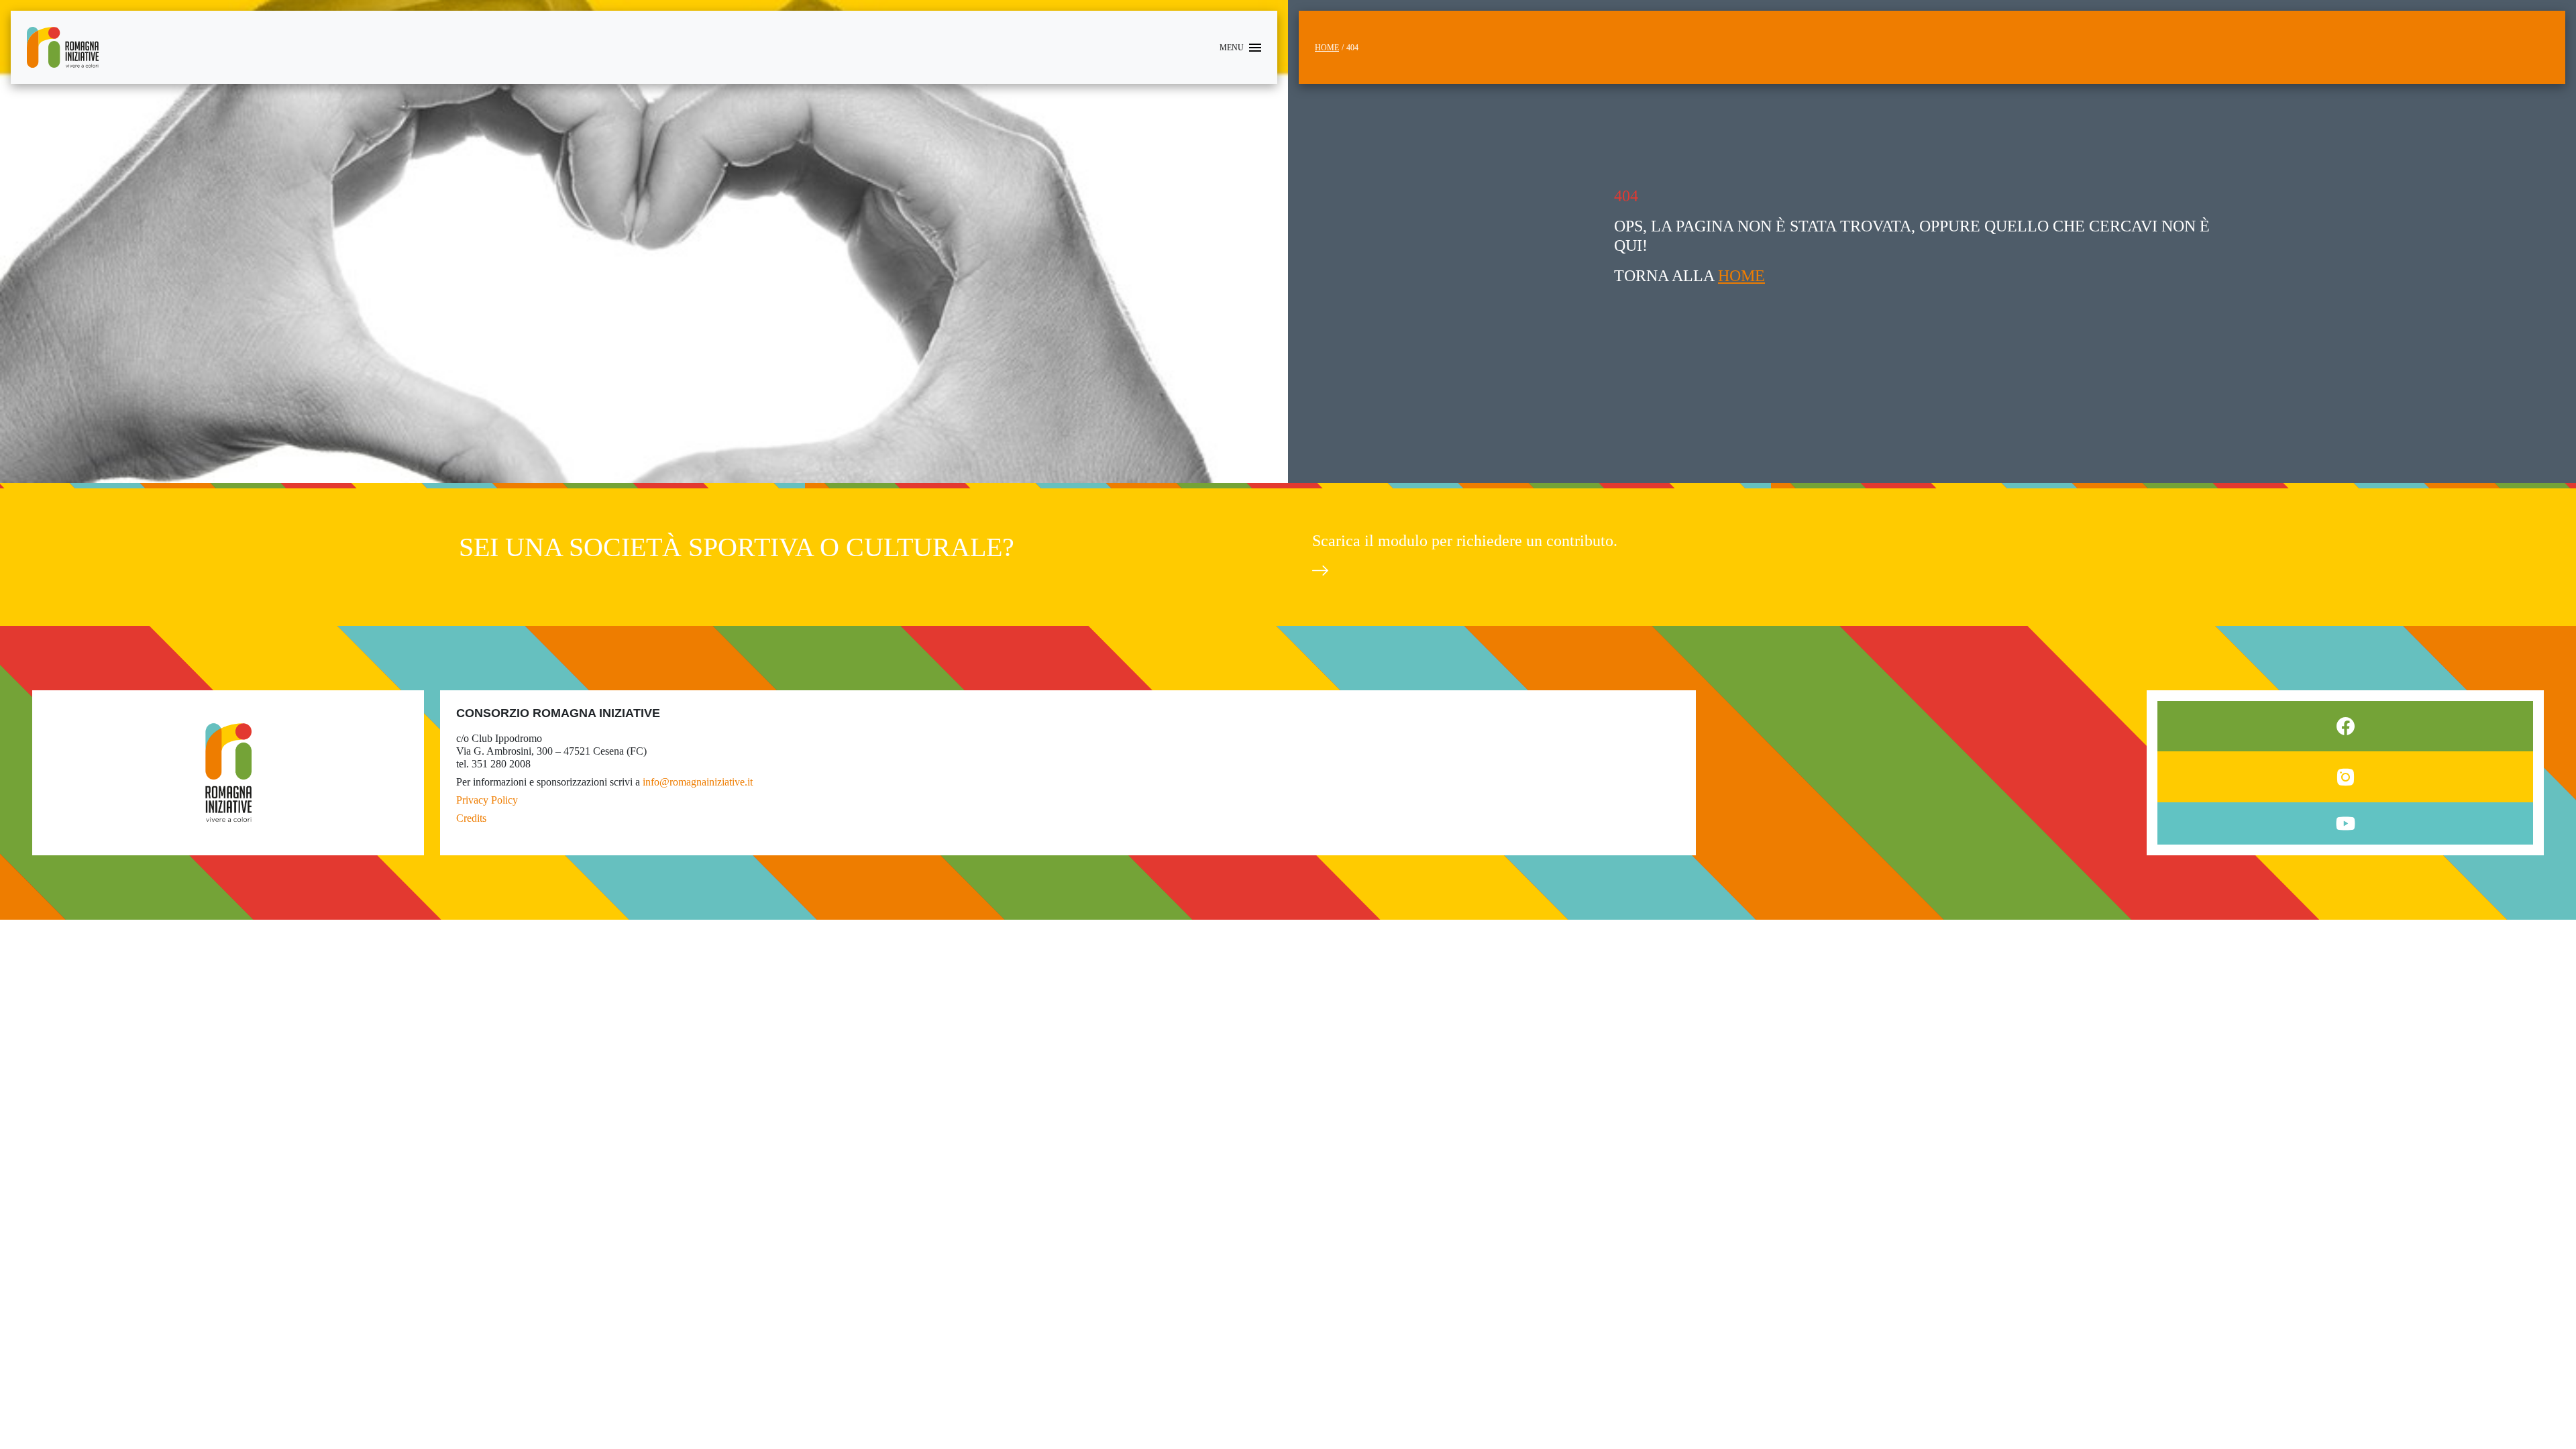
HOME (1741, 276)
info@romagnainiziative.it (698, 782)
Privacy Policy (487, 800)
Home (1327, 48)
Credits (471, 818)
